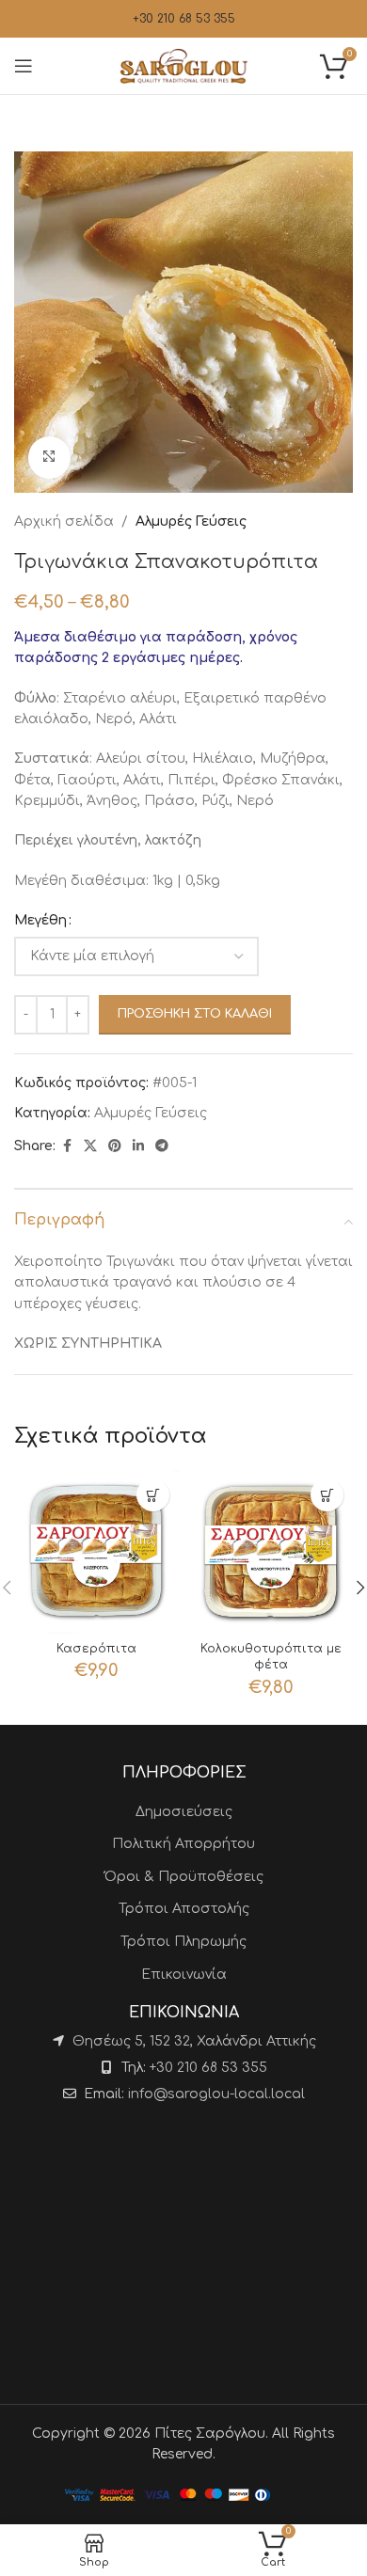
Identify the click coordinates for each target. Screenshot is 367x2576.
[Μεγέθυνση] (49, 458)
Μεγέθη (40, 920)
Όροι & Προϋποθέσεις (184, 1877)
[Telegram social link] (162, 1146)
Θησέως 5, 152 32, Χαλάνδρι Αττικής (194, 2041)
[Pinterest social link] (115, 1146)
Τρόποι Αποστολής (184, 1909)
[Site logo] (183, 65)
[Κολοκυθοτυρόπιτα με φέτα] (271, 1551)
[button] (153, 1495)
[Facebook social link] (67, 1146)
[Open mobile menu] (24, 66)
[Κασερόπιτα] (96, 1551)
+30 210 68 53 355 (184, 19)
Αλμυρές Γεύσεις (191, 522)
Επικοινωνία (184, 1975)
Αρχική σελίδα (64, 522)
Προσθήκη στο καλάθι (195, 1014)
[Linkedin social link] (138, 1146)
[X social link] (90, 1146)
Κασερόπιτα (96, 1649)
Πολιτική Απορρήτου (183, 1844)
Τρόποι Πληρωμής (183, 1942)
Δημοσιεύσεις (184, 1812)
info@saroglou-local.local (216, 2094)
